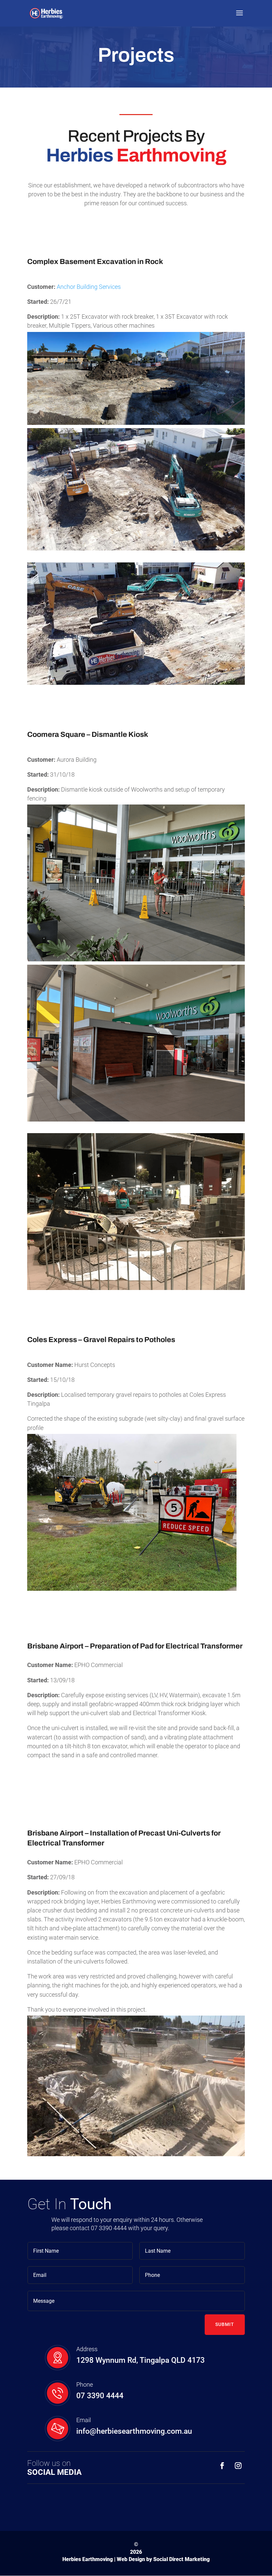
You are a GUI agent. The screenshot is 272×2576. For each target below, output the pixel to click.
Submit (225, 2324)
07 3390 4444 (100, 2396)
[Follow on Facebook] (222, 2466)
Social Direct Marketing (181, 2559)
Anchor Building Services (89, 287)
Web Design (131, 2559)
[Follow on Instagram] (238, 2466)
